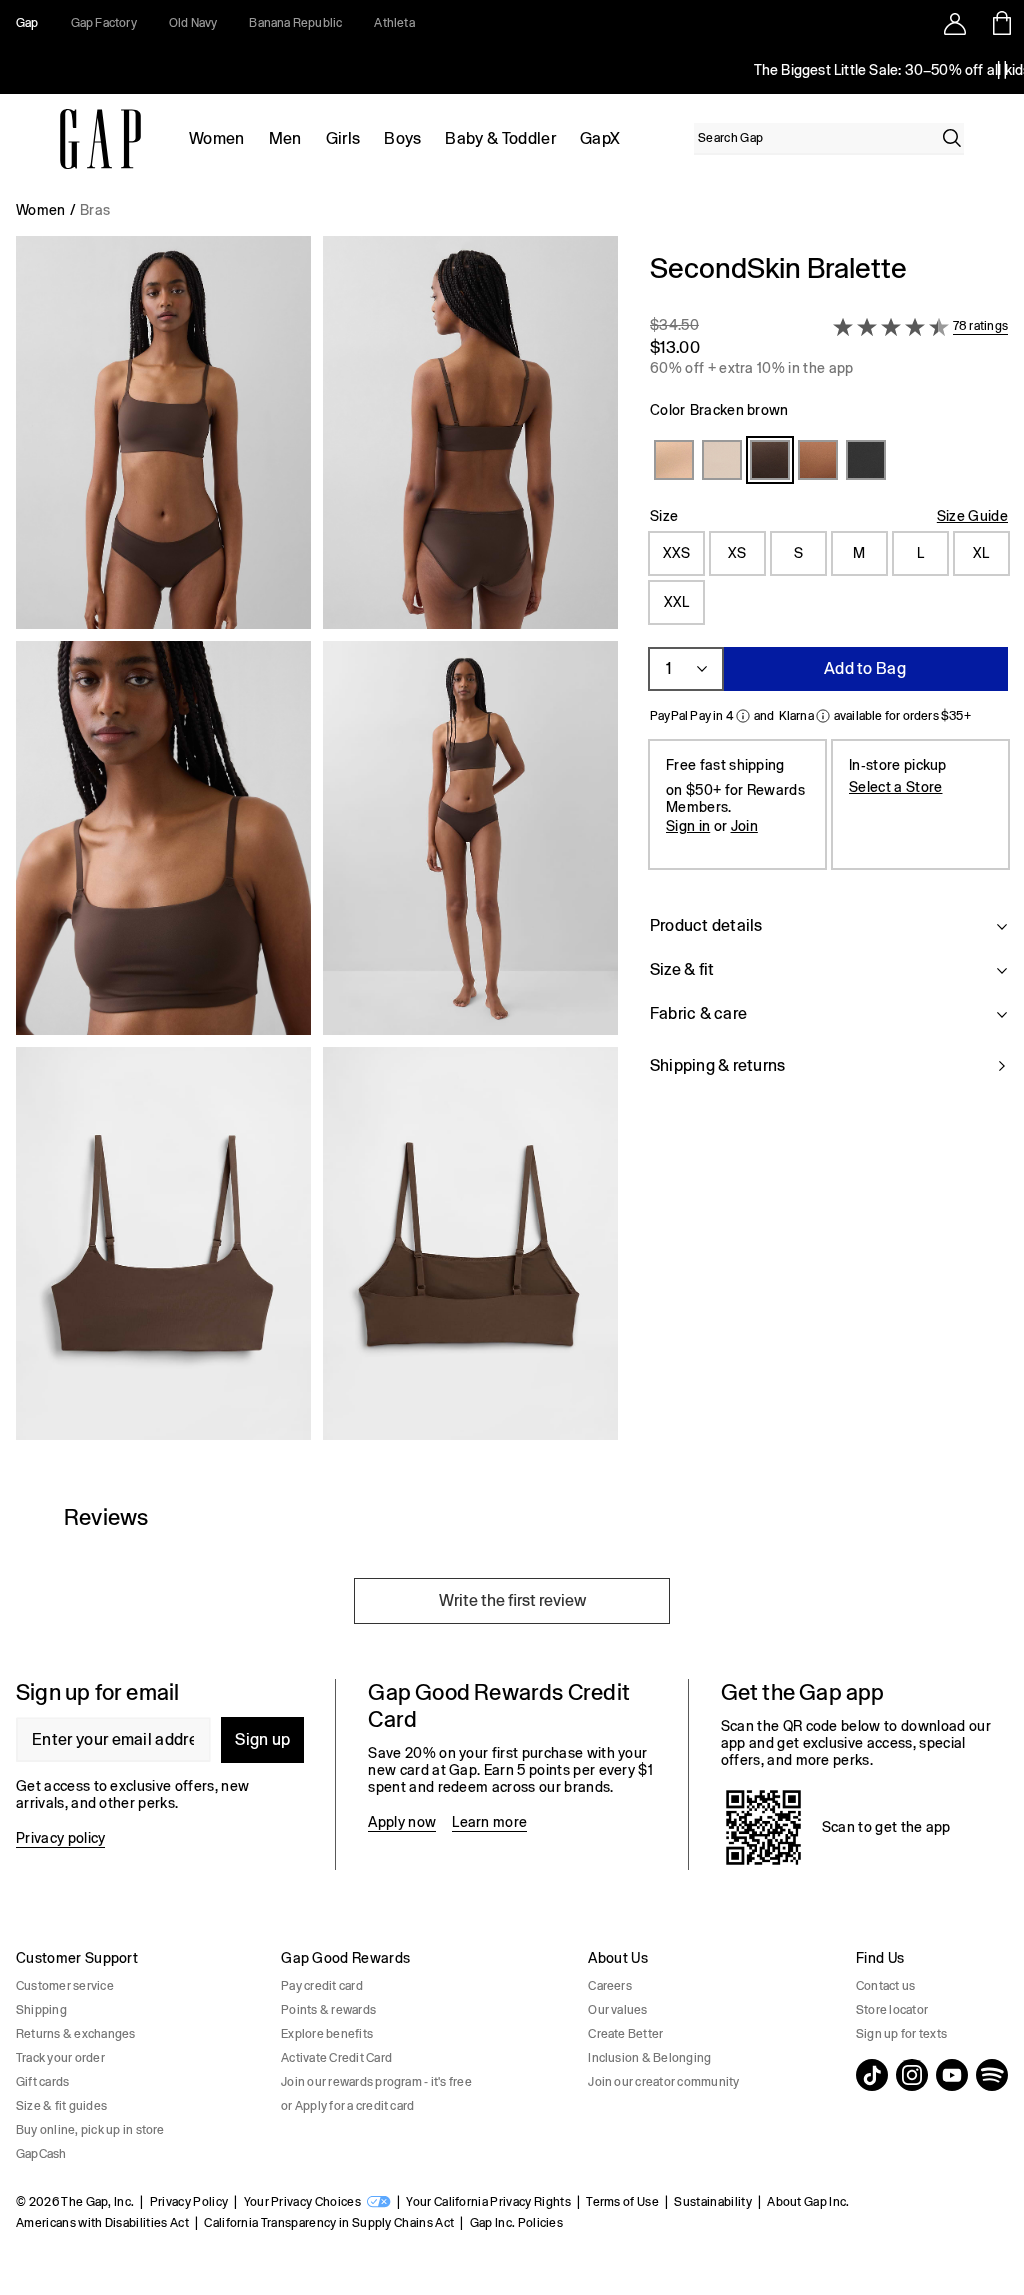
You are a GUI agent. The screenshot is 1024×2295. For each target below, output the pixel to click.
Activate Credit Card (336, 2058)
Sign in (688, 826)
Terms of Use (622, 2202)
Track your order (60, 2058)
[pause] (1002, 70)
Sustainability (712, 2202)
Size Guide (972, 516)
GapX (600, 138)
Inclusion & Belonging (649, 2058)
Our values (617, 2010)
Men (285, 138)
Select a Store (895, 787)
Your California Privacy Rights (488, 2202)
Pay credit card (322, 1986)
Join (744, 826)
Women (217, 138)
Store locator (892, 2010)
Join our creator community (663, 2082)
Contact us (885, 1986)
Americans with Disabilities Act (102, 2223)
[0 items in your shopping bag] (1000, 23)
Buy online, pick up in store (90, 2130)
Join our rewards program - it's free (376, 2082)
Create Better (625, 2034)
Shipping (41, 2010)
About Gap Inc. (808, 2202)
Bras (95, 210)
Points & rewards (328, 2010)
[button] (317, 846)
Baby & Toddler (500, 138)
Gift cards (42, 2082)
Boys (402, 138)
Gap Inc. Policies (516, 2223)
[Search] (952, 138)
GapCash (41, 2154)
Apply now (402, 1822)
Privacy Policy (189, 2202)
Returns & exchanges (76, 2034)
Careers (610, 1986)
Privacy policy (60, 1838)
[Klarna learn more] (823, 716)
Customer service (65, 1986)
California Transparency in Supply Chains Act (329, 2223)
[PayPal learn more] (743, 716)
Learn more (489, 1822)
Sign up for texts (901, 2034)
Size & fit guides (61, 2106)
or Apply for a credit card (347, 2106)
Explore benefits (327, 2034)
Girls (343, 138)
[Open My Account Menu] (955, 23)
